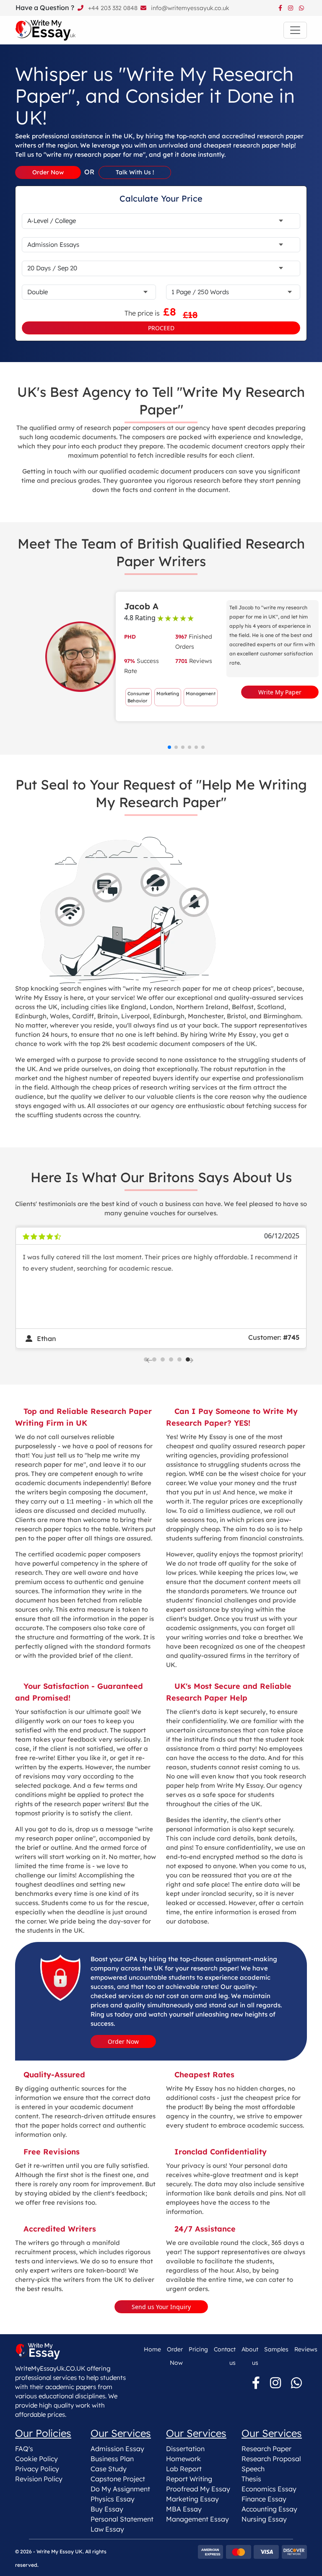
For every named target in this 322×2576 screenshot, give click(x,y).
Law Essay (107, 2529)
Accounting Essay (269, 2509)
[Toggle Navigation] (295, 30)
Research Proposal (271, 2459)
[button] (169, 747)
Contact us (225, 2356)
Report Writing (189, 2479)
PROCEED (161, 328)
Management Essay (197, 2519)
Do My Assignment (120, 2489)
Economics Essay (269, 2489)
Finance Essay (264, 2499)
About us (250, 2356)
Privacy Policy (37, 2469)
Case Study (109, 2469)
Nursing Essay (264, 2519)
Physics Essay (113, 2499)
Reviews (306, 2349)
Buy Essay (107, 2509)
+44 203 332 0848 (112, 8)
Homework (183, 2459)
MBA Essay (184, 2509)
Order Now (123, 2041)
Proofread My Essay (198, 2489)
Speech (253, 2469)
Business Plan (112, 2459)
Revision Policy (39, 2479)
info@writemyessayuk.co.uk (189, 8)
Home (152, 2349)
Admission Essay (117, 2449)
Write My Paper (280, 692)
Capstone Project (118, 2479)
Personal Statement (122, 2519)
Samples (276, 2349)
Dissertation (185, 2449)
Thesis (251, 2479)
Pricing (198, 2349)
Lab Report (184, 2469)
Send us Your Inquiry (161, 2307)
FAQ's (24, 2449)
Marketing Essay (192, 2499)
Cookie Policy (36, 2459)
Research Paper (266, 2449)
